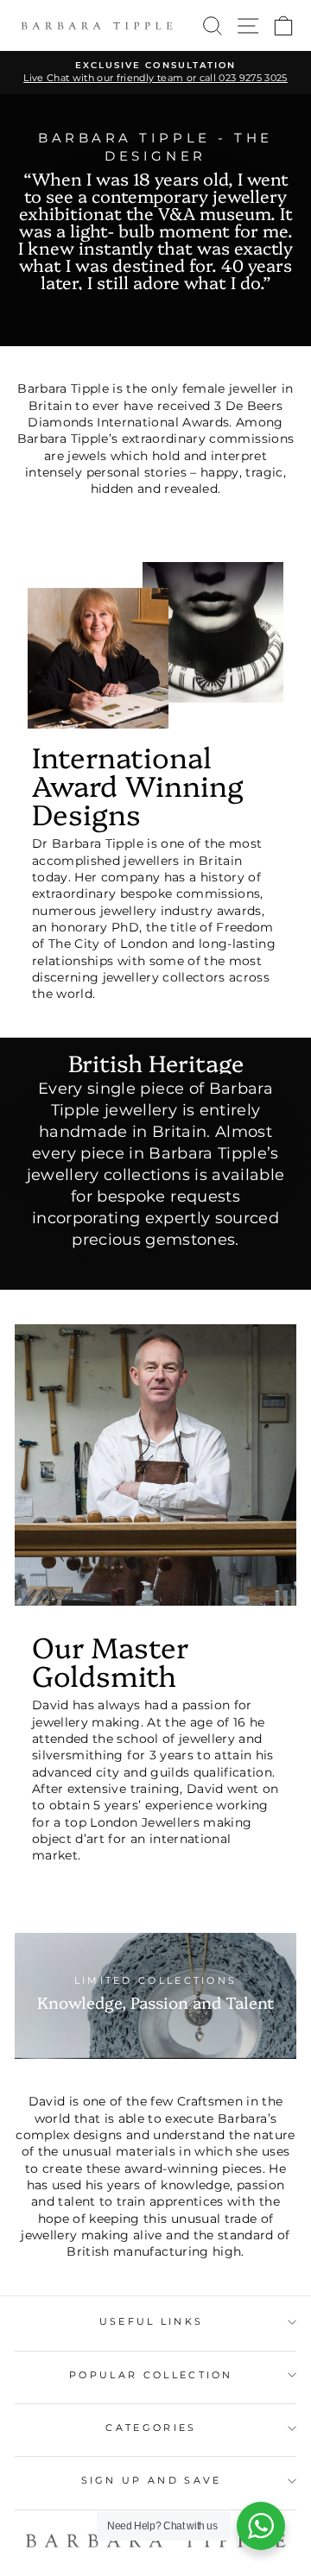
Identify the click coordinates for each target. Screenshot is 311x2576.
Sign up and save (152, 2480)
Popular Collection (151, 2375)
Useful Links (152, 2321)
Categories (151, 2428)
